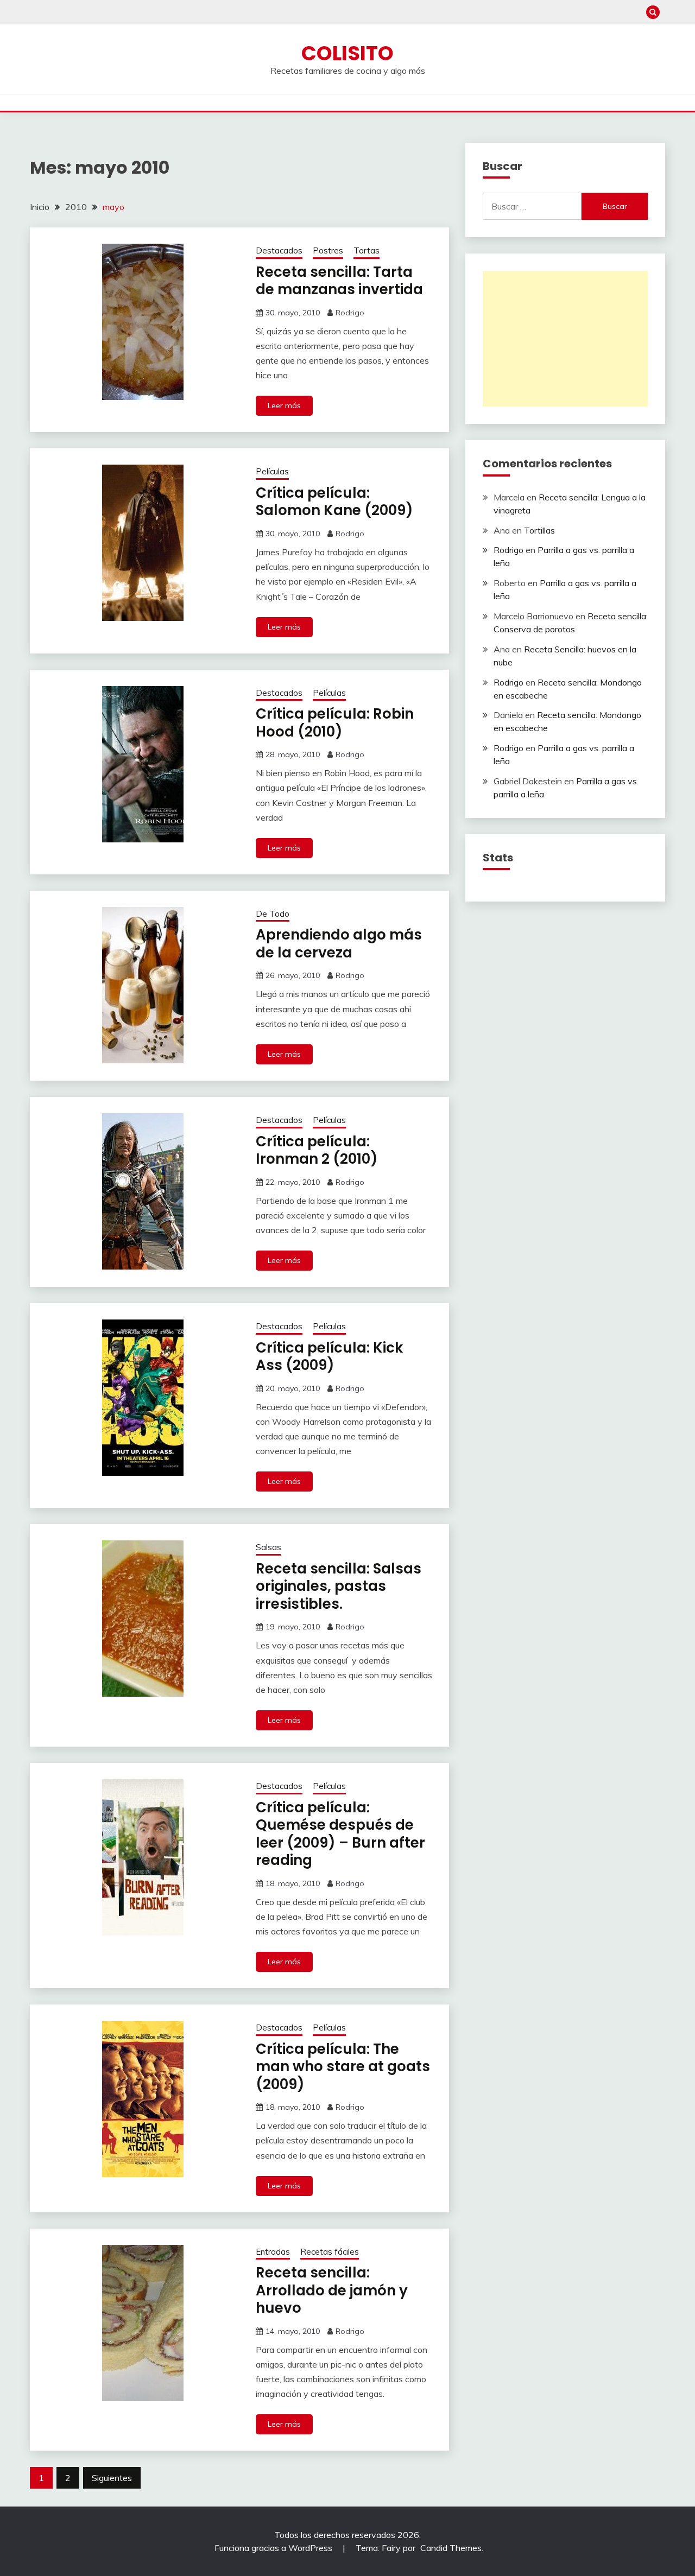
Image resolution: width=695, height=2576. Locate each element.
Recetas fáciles (330, 2252)
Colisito (347, 53)
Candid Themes (451, 2548)
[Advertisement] (565, 339)
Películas (272, 471)
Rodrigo (350, 313)
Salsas (268, 1547)
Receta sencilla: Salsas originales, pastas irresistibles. (339, 1586)
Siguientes (112, 2478)
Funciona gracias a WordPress (274, 2548)
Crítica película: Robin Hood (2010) (335, 723)
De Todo (273, 914)
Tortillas (539, 530)
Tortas (367, 250)
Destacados (279, 250)
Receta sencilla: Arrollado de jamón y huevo (332, 2290)
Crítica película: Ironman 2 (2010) (317, 1150)
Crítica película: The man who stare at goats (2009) (343, 2067)
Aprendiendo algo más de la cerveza (339, 944)
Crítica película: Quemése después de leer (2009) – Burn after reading (340, 1834)
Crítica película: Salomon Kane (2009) (334, 502)
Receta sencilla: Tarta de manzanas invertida (339, 281)
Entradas (273, 2252)
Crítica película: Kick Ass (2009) (329, 1357)
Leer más (284, 405)
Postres (328, 250)
